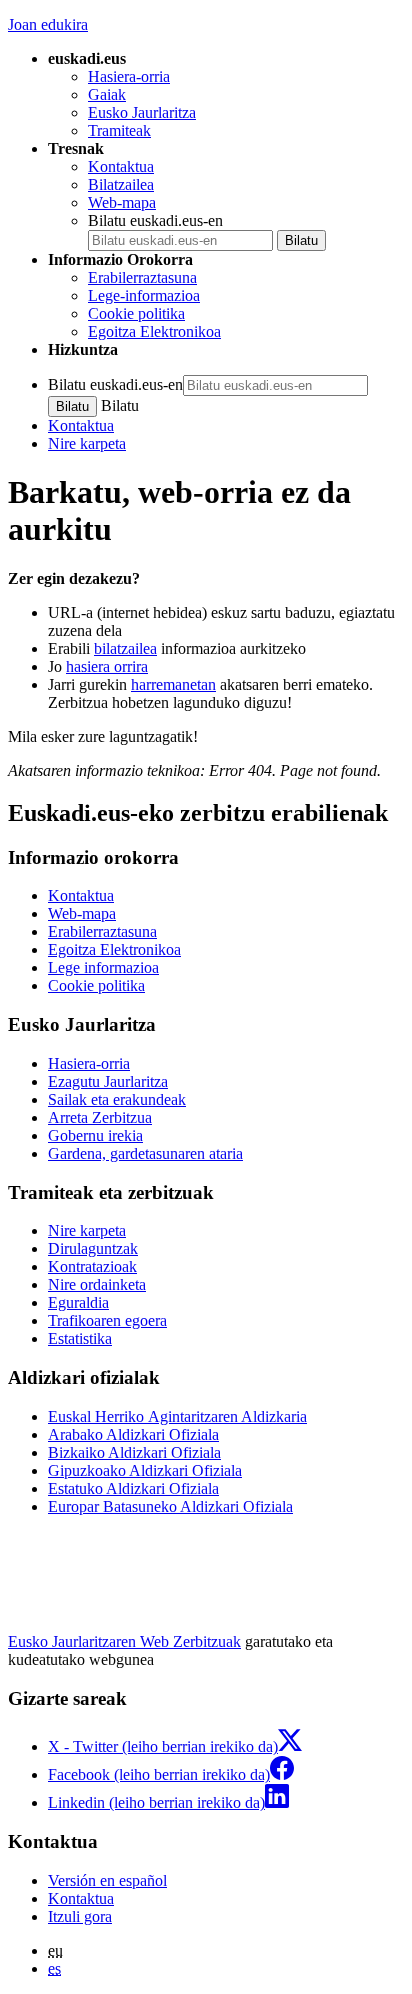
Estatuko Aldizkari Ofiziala (133, 1488)
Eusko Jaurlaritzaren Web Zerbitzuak (124, 1641)
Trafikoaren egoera (107, 1320)
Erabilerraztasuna (142, 277)
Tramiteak (119, 130)
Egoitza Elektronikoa (154, 331)
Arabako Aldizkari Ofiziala (133, 1434)
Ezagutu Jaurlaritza (108, 1081)
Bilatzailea (121, 184)
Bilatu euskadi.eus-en (155, 220)
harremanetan (173, 684)
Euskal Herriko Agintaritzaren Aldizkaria (177, 1416)
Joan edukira (48, 24)
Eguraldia (78, 1302)
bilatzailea (125, 648)
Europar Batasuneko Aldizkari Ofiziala (170, 1506)
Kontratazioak (92, 1266)
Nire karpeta (87, 443)
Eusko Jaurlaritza (142, 112)
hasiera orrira (107, 666)
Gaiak (107, 94)
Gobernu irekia (95, 1135)
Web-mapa (122, 202)
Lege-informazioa (144, 295)
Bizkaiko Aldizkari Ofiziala (134, 1452)
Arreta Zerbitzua (100, 1117)
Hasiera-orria (129, 76)
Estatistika (80, 1338)
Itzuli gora (80, 1916)
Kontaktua (121, 166)
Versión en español (107, 1880)
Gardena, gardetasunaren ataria (145, 1153)
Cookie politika (136, 313)
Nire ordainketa (97, 1284)
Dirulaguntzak (93, 1248)
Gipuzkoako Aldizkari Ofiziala (145, 1470)
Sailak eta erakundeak (117, 1099)
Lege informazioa (103, 967)
